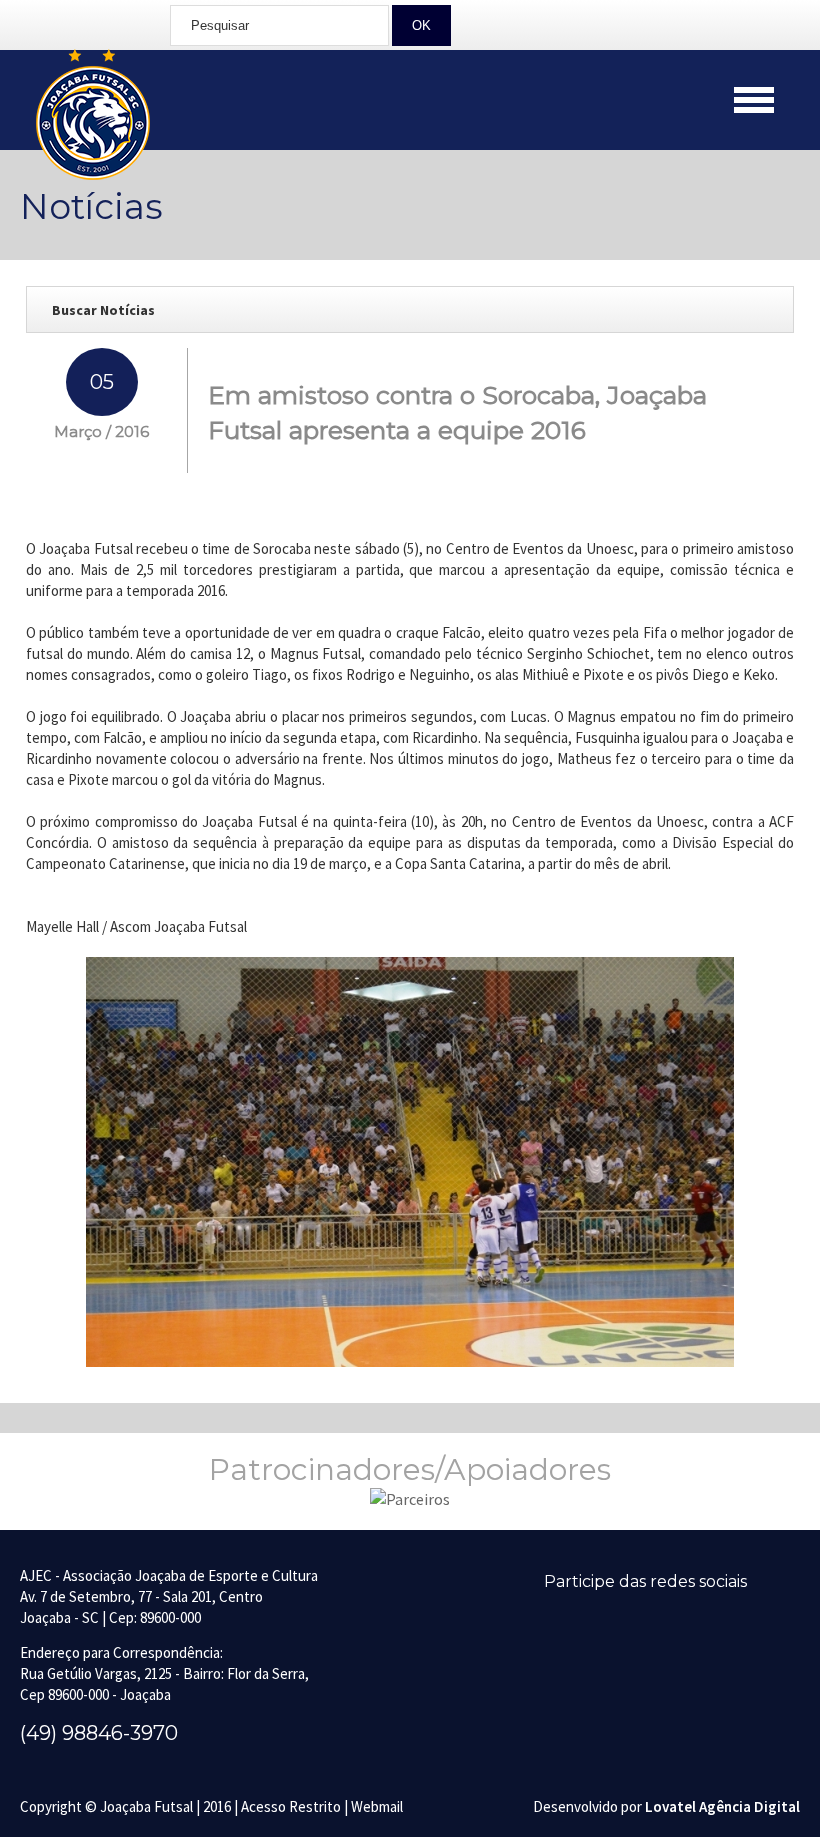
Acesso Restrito (291, 1806)
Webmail (377, 1806)
